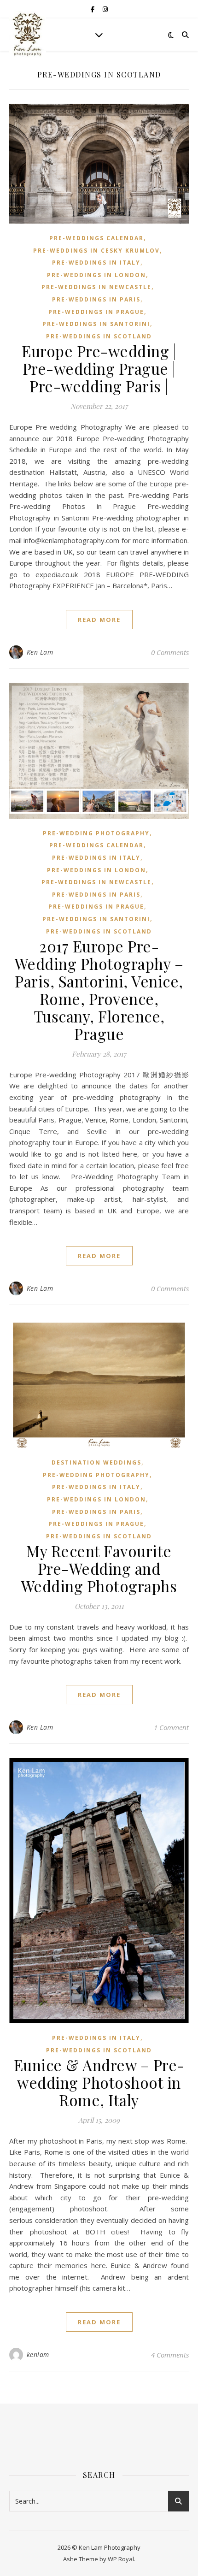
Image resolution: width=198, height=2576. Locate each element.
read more (99, 620)
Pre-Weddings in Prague (96, 312)
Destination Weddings (96, 1462)
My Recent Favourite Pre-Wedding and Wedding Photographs (99, 1568)
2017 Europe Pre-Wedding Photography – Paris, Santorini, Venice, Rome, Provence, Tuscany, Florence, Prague (99, 990)
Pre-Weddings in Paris (96, 299)
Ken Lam (40, 652)
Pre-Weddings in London (96, 275)
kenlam (38, 2354)
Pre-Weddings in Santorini (96, 324)
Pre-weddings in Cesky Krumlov (96, 251)
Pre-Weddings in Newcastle (96, 287)
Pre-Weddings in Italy (96, 263)
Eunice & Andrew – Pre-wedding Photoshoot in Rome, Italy (99, 2082)
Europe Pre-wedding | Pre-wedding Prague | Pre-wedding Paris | (99, 368)
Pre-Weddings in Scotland (99, 336)
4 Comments (170, 2355)
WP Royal (121, 2559)
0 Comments (170, 652)
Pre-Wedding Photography (96, 833)
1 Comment (171, 1727)
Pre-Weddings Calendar (96, 238)
